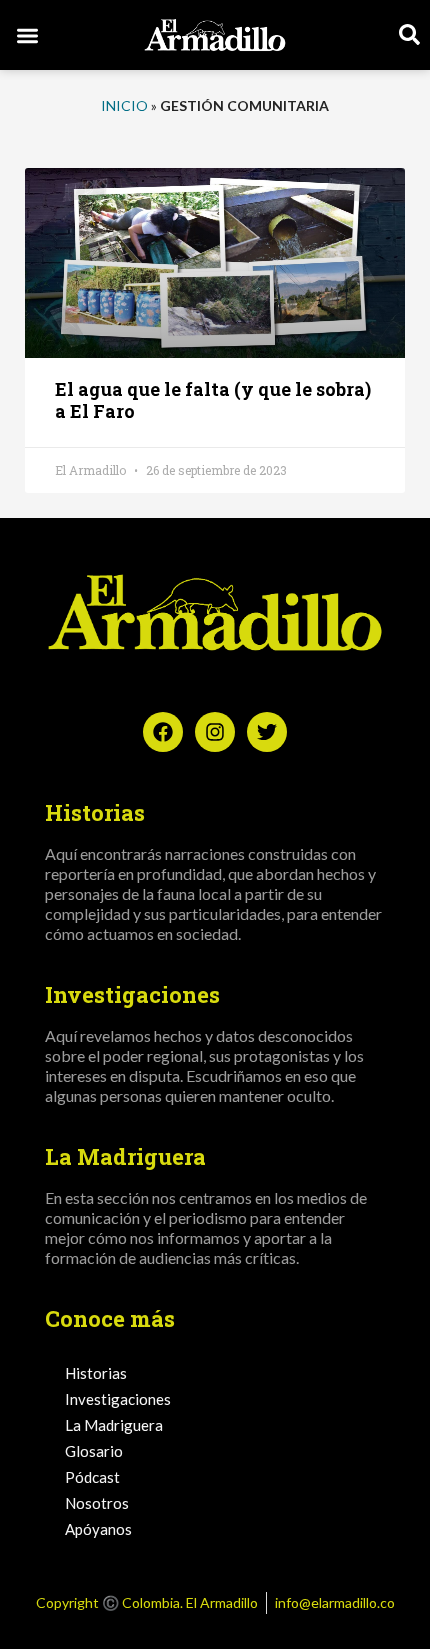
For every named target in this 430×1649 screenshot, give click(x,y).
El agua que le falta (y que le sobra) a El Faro (213, 400)
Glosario (94, 1451)
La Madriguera (114, 1425)
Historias (96, 1373)
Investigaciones (118, 1399)
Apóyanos (98, 1529)
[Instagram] (215, 732)
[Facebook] (163, 732)
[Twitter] (267, 732)
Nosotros (97, 1503)
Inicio (124, 105)
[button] (27, 35)
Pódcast (92, 1477)
